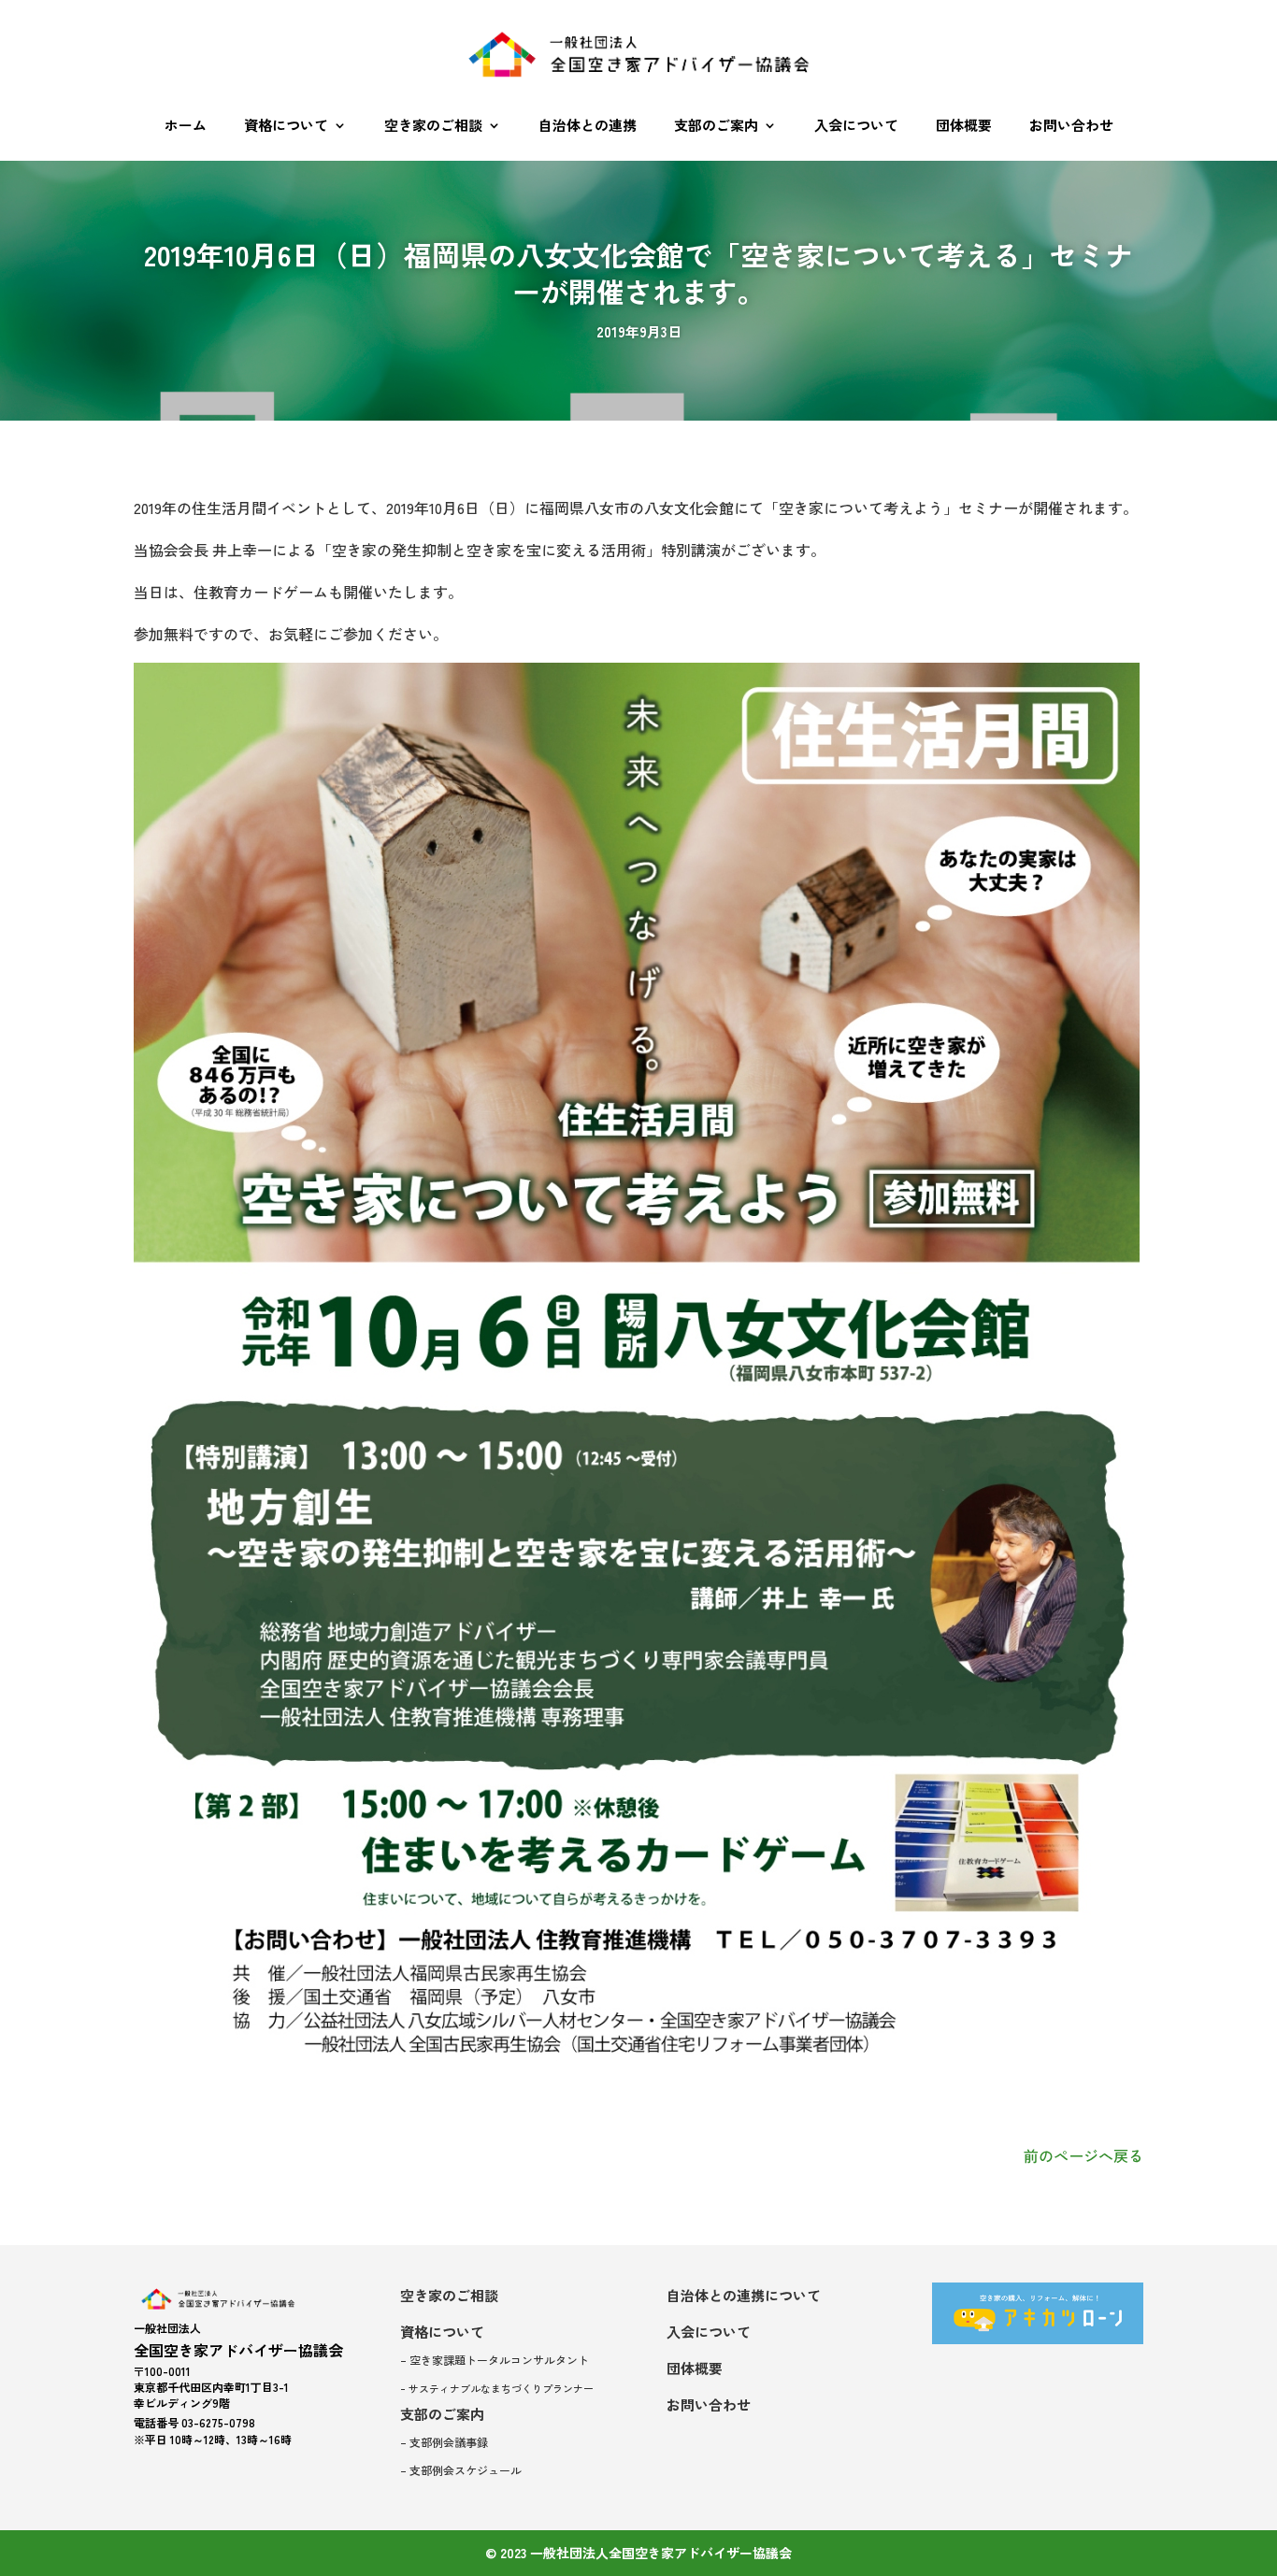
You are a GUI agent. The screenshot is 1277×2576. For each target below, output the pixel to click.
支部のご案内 (716, 125)
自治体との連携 (588, 125)
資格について (286, 125)
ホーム (186, 125)
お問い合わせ (1071, 125)
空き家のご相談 (433, 125)
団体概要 (964, 125)
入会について (856, 125)
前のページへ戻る (1083, 2155)
